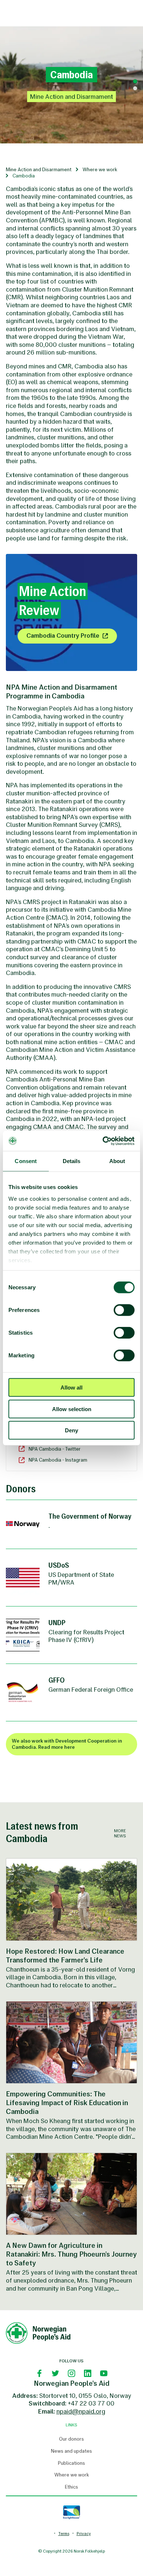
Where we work (100, 170)
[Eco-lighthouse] (71, 2512)
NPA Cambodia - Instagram (58, 1460)
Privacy (84, 2534)
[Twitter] (55, 2373)
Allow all (71, 1388)
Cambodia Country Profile (63, 635)
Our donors (71, 2439)
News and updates (71, 2451)
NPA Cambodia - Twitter (55, 1449)
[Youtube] (104, 2373)
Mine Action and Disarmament (39, 170)
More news (120, 1833)
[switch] (124, 1310)
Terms (64, 2534)
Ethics (71, 2487)
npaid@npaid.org (81, 2411)
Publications (71, 2463)
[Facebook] (39, 2373)
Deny (71, 1430)
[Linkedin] (88, 2373)
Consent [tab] (26, 1161)
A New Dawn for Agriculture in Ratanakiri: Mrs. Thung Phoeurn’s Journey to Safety (71, 2254)
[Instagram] (71, 2373)
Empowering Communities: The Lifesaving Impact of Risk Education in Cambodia (67, 2103)
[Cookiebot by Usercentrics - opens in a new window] (103, 1141)
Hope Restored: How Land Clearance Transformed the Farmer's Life (65, 1956)
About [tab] (117, 1161)
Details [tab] (72, 1161)
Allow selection (72, 1409)
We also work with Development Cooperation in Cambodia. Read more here (67, 1744)
